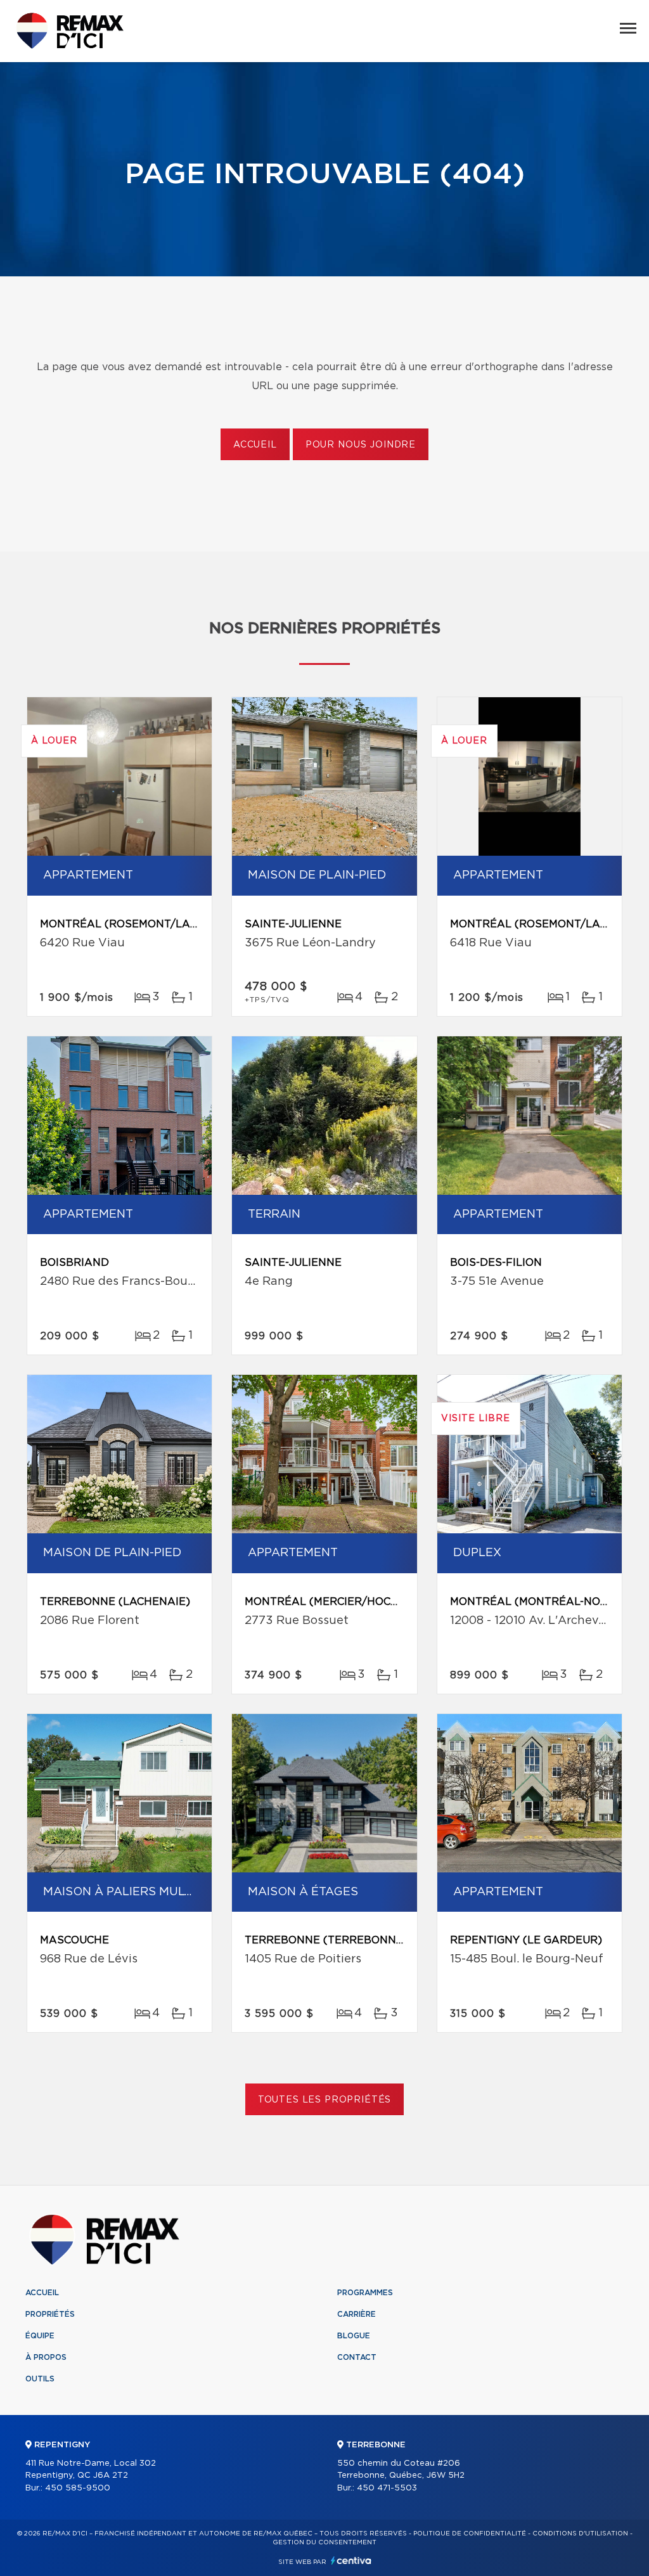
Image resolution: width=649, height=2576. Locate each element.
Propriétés (50, 2314)
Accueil (255, 445)
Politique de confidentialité (470, 2534)
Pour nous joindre (361, 445)
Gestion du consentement (324, 2542)
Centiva (351, 2560)
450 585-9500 (78, 2488)
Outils (40, 2379)
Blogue (354, 2336)
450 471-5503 (387, 2488)
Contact (357, 2357)
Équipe (40, 2336)
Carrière (357, 2314)
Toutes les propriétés (325, 2100)
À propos (46, 2357)
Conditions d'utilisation (580, 2534)
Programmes (365, 2293)
